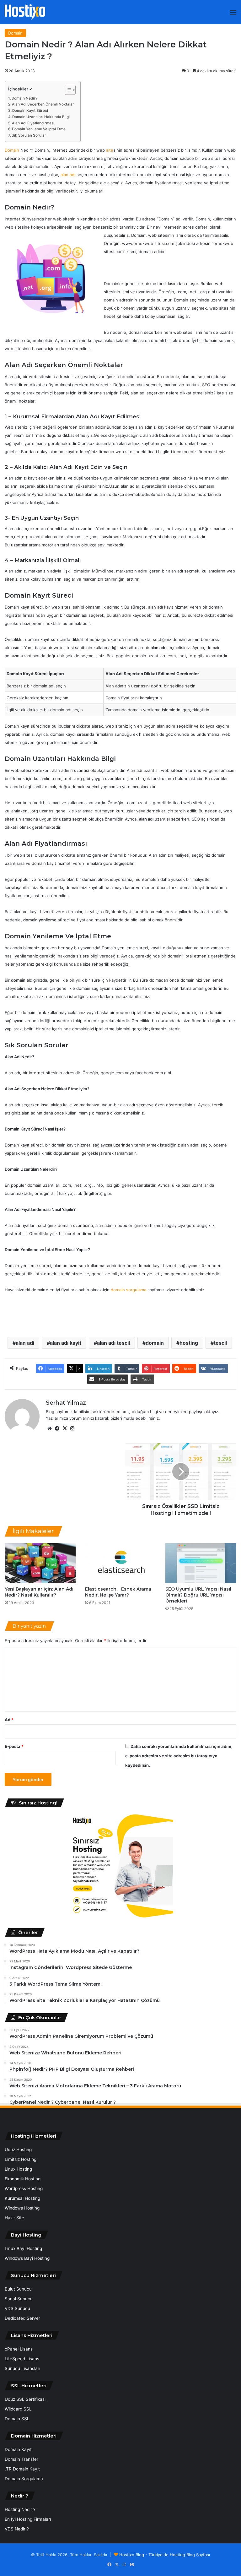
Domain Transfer (21, 2459)
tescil (220, 1343)
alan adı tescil (113, 1343)
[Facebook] (57, 1429)
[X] (65, 1429)
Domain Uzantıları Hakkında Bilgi (41, 117)
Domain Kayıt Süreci (30, 111)
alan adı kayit (66, 1343)
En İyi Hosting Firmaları (28, 2519)
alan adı (68, 175)
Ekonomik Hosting (23, 2179)
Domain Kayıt (18, 2449)
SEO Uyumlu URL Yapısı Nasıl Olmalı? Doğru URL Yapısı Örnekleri (198, 1595)
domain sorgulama (129, 1290)
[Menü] (233, 15)
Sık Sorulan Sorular (29, 135)
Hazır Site (14, 2218)
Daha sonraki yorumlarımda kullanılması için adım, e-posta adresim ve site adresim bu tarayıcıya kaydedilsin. (179, 1756)
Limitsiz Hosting (21, 2159)
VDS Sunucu (17, 2308)
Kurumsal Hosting (22, 2198)
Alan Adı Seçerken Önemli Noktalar (43, 104)
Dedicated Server (22, 2318)
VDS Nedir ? (17, 2529)
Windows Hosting (22, 2208)
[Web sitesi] (50, 1429)
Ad (9, 1720)
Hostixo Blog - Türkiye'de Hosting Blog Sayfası (165, 2555)
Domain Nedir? (24, 98)
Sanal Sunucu (19, 2299)
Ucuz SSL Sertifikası (25, 2399)
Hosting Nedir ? (20, 2509)
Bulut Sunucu (18, 2289)
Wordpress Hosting (24, 2188)
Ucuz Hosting (18, 2150)
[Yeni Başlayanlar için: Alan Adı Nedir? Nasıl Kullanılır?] (40, 1563)
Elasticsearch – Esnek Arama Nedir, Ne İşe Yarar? (118, 1592)
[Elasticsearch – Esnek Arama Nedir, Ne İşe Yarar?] (120, 1563)
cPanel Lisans (19, 2349)
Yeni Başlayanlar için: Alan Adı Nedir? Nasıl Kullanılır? (39, 1592)
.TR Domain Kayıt (22, 2469)
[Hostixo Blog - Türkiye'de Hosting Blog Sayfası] (25, 12)
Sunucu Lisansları (22, 2368)
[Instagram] (72, 1429)
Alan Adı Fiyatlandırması (33, 123)
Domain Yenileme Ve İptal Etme (39, 129)
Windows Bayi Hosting (27, 2258)
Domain (15, 33)
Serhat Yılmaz (66, 1403)
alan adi (25, 1343)
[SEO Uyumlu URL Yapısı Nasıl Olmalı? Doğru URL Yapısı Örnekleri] (201, 1563)
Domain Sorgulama (24, 2479)
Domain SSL (17, 2419)
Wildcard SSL (18, 2409)
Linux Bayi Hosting (23, 2248)
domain (155, 1343)
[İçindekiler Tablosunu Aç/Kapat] (67, 90)
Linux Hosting (18, 2169)
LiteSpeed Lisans (22, 2359)
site (110, 150)
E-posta (14, 1746)
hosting (189, 1343)
